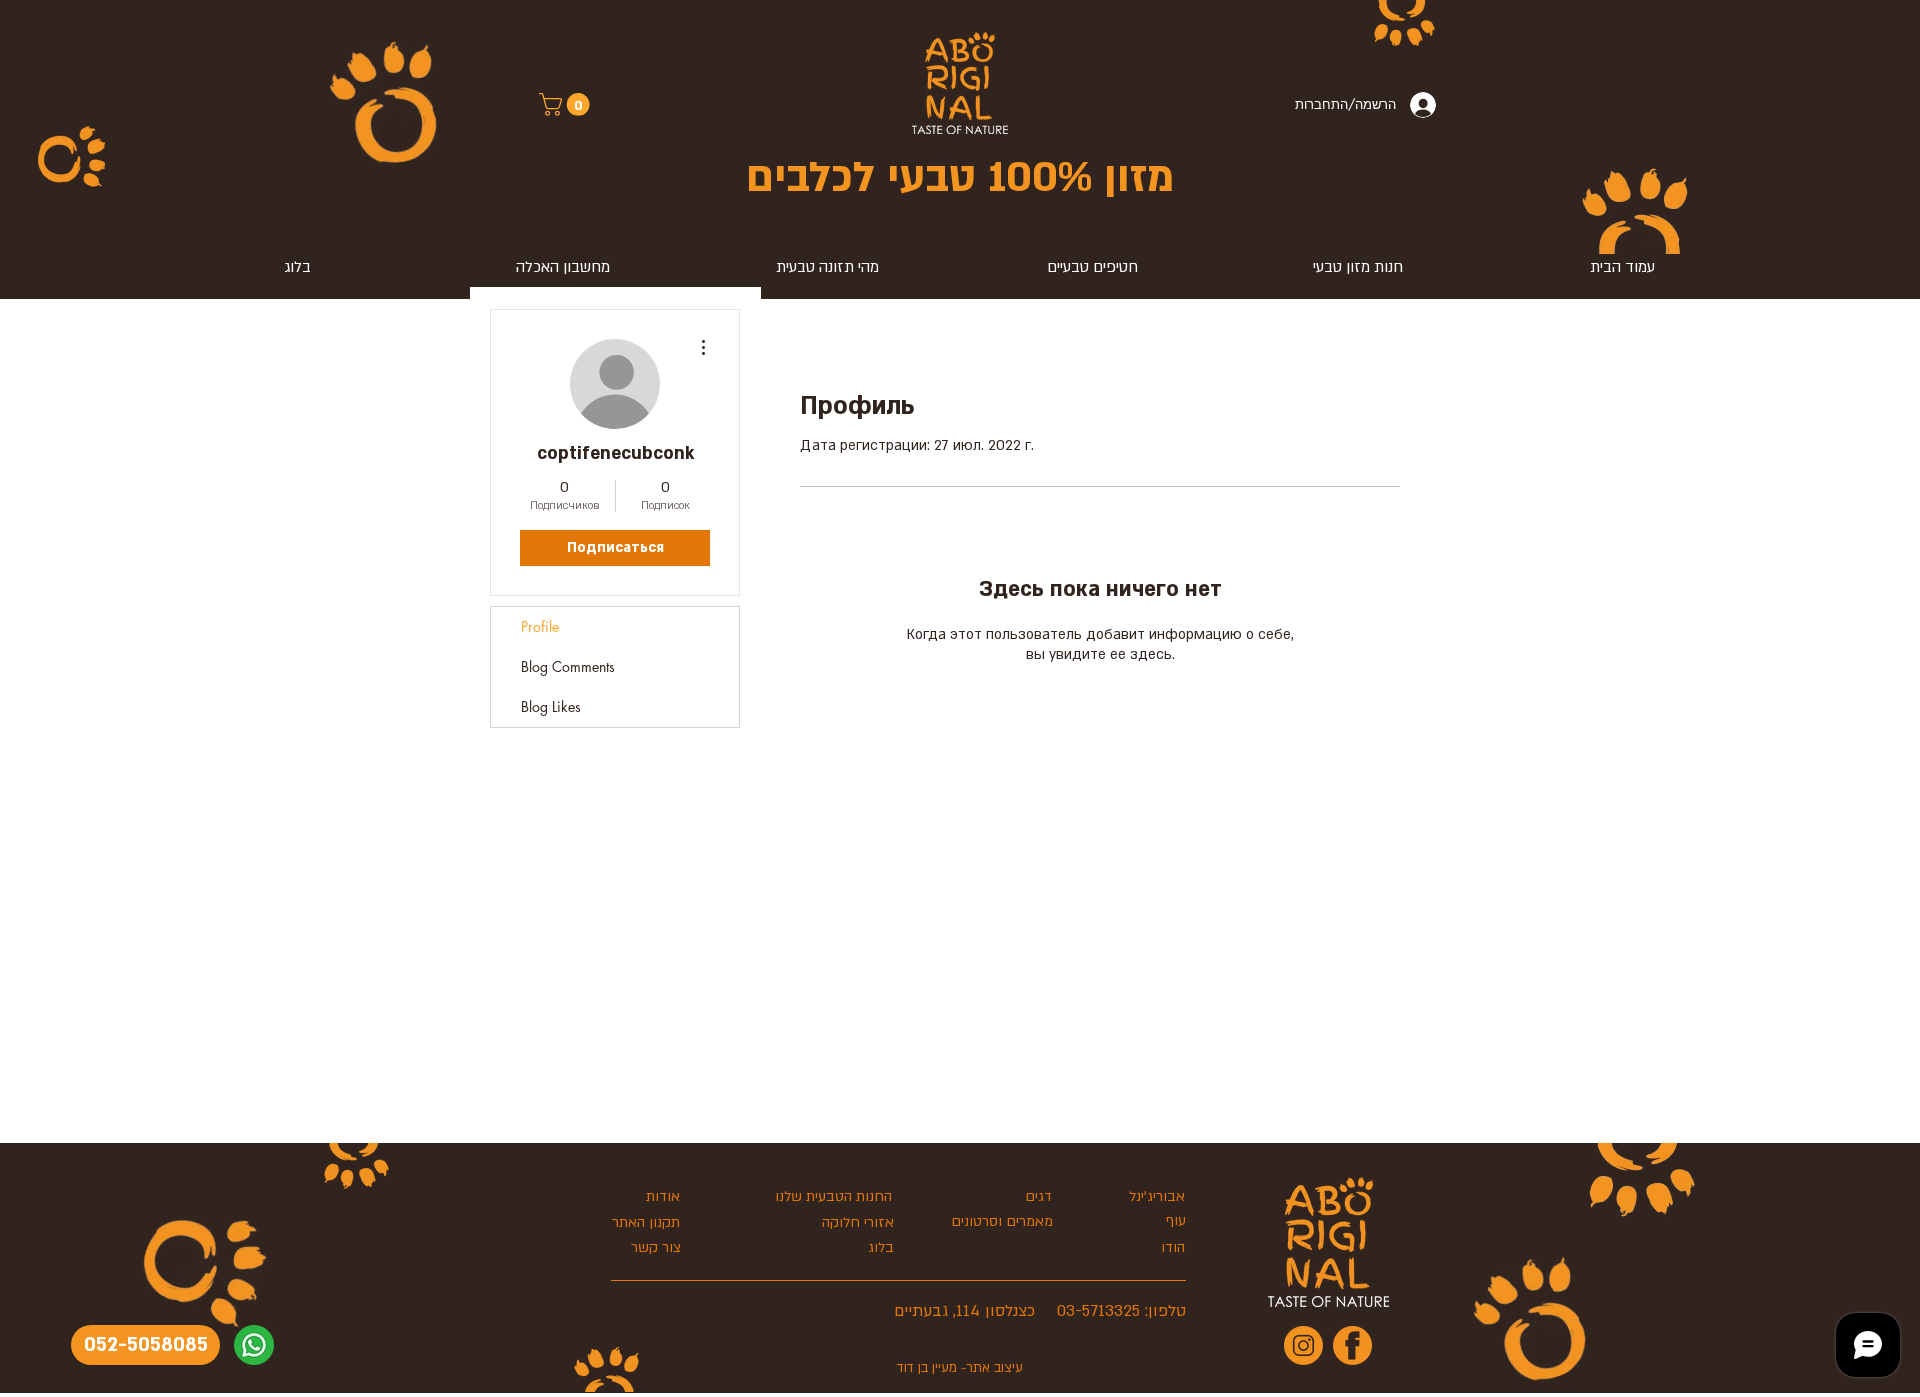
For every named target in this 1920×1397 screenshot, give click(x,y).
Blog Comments (568, 666)
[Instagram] (1303, 1345)
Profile (540, 626)
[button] (567, 104)
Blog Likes (551, 706)
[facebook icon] (1352, 1345)
